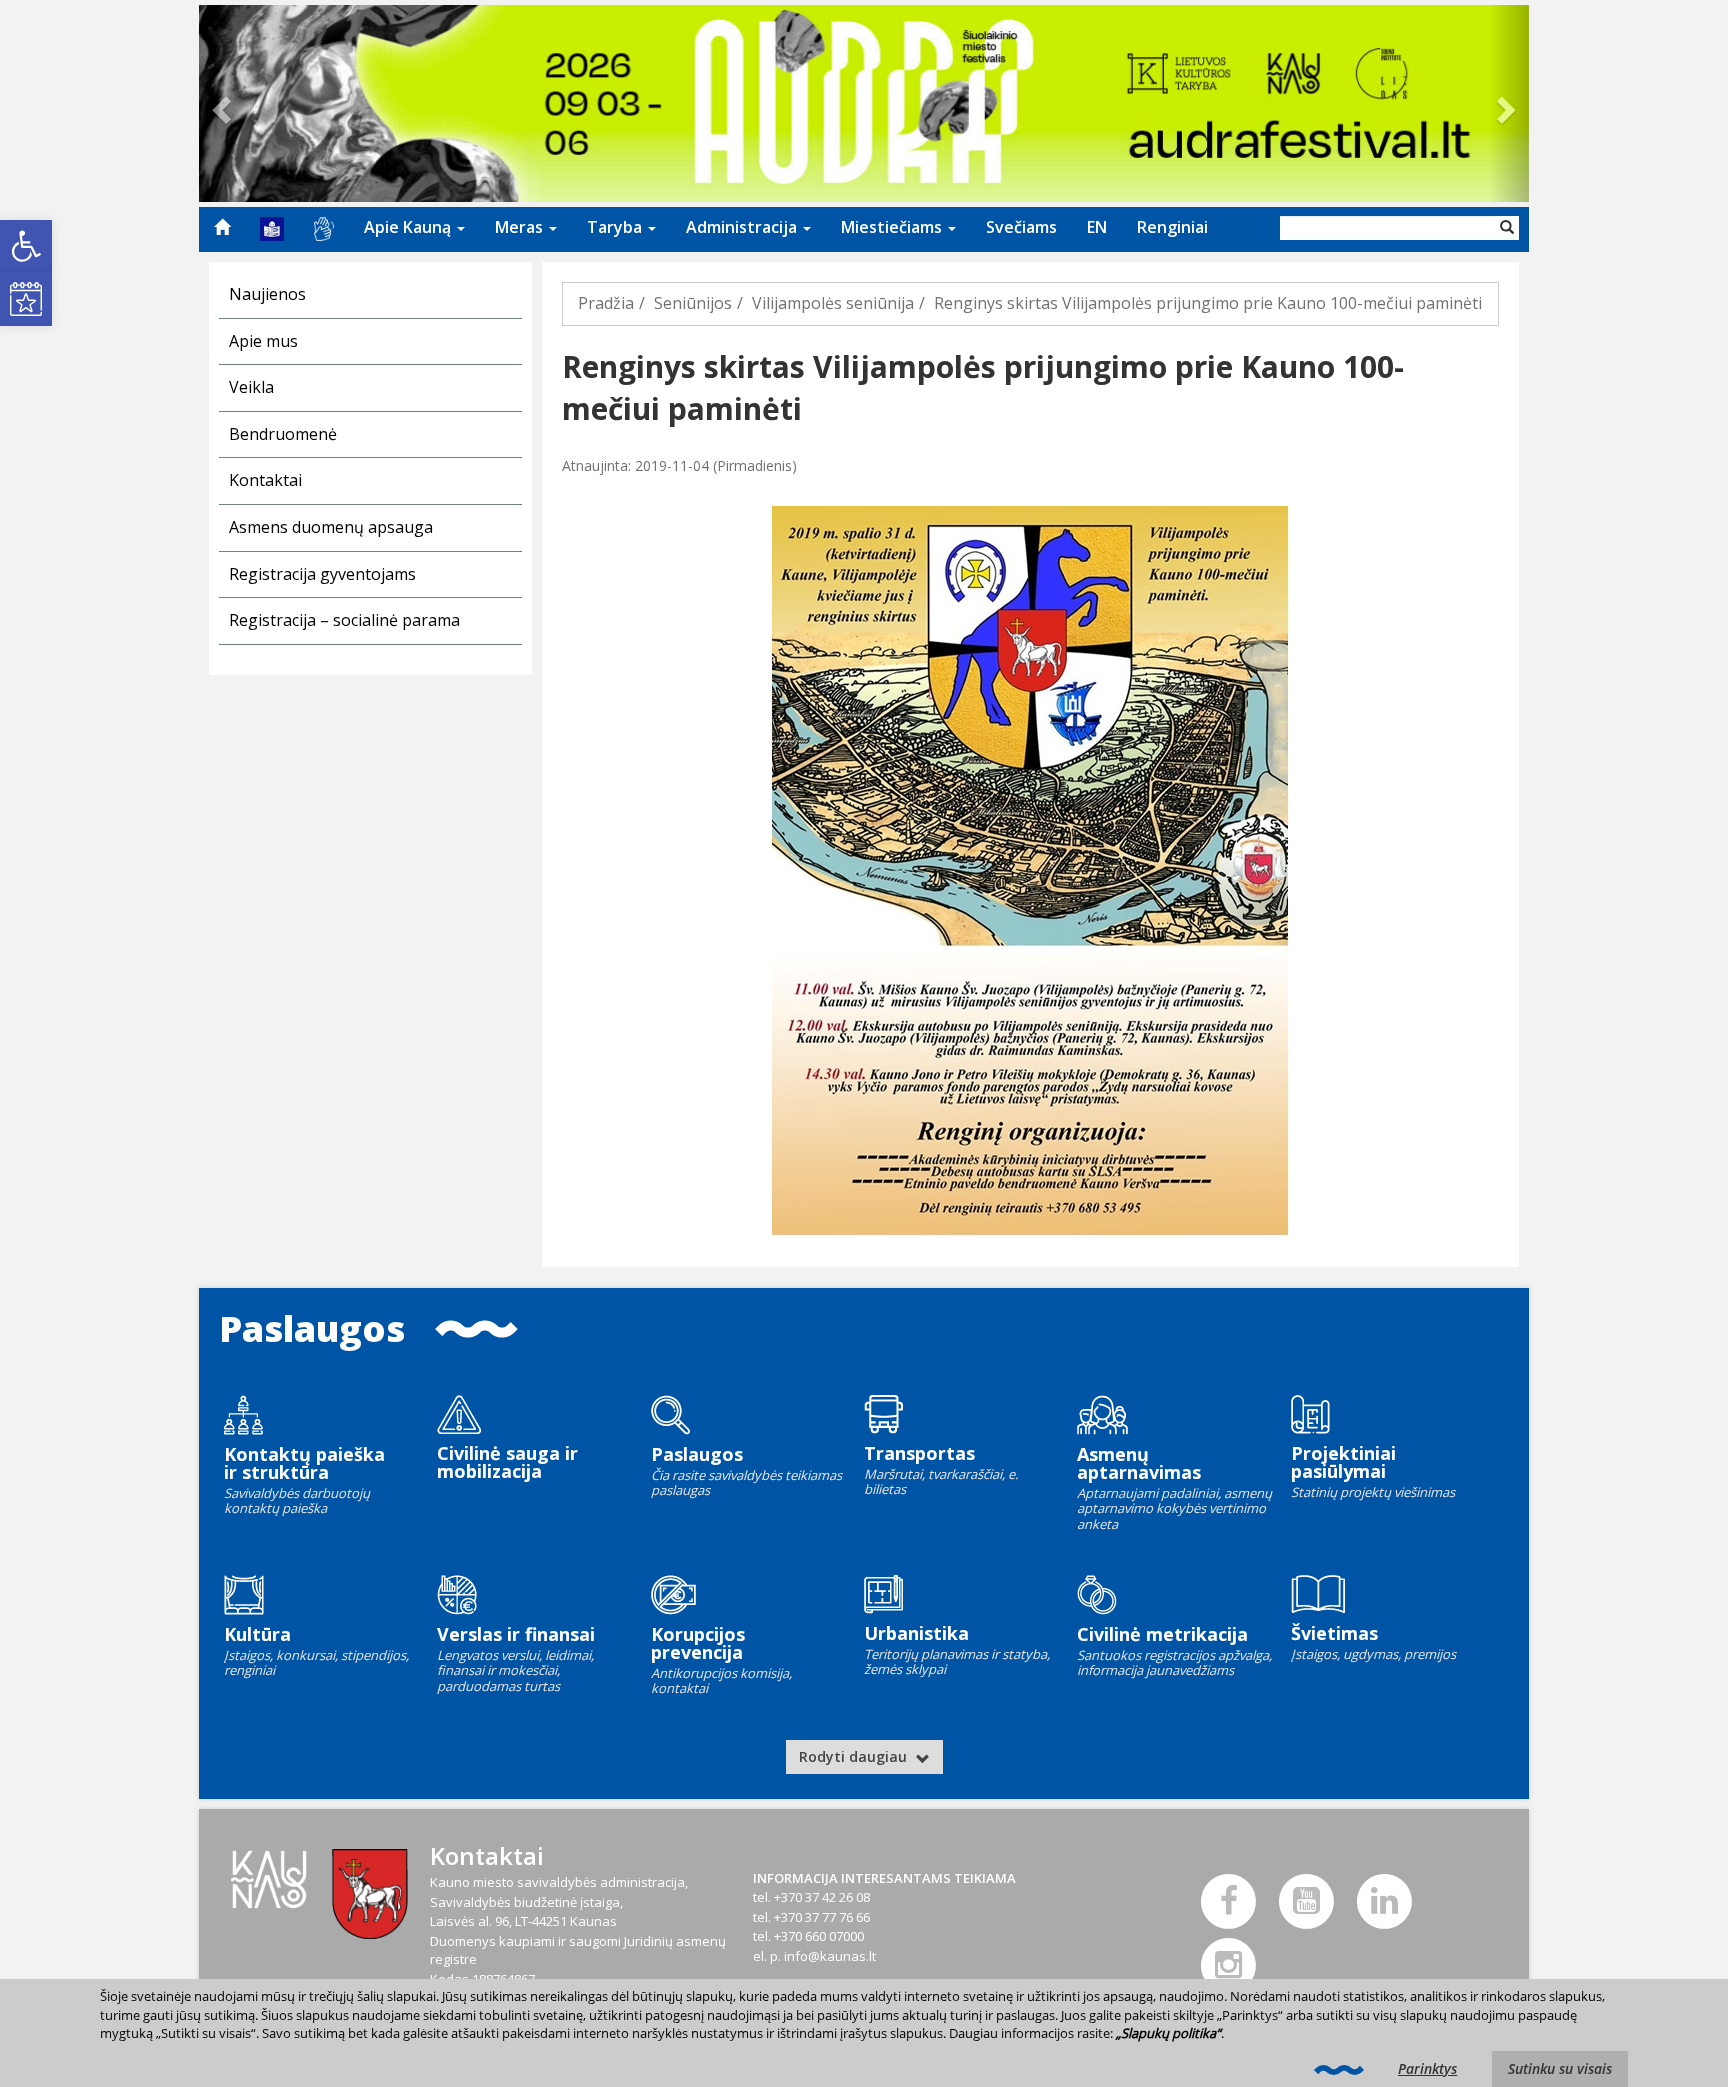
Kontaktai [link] (265, 480)
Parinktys (1427, 2068)
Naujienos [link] (267, 294)
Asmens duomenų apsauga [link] (331, 527)
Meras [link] (521, 227)
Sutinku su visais (1560, 2068)
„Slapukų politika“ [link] (1168, 2033)
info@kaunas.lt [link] (830, 1956)
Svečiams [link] (1021, 227)
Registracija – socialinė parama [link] (344, 620)
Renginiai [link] (1172, 227)
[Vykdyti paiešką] (1507, 228)
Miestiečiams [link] (893, 227)
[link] (26, 246)
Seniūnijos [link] (693, 303)
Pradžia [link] (606, 303)
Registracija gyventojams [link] (322, 574)
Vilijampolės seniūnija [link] (833, 303)
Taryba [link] (616, 227)
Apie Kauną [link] (409, 227)
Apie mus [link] (263, 341)
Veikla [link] (251, 387)
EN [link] (1097, 227)
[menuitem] (222, 227)
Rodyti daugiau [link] (855, 1756)
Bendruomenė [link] (283, 434)
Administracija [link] (743, 227)
